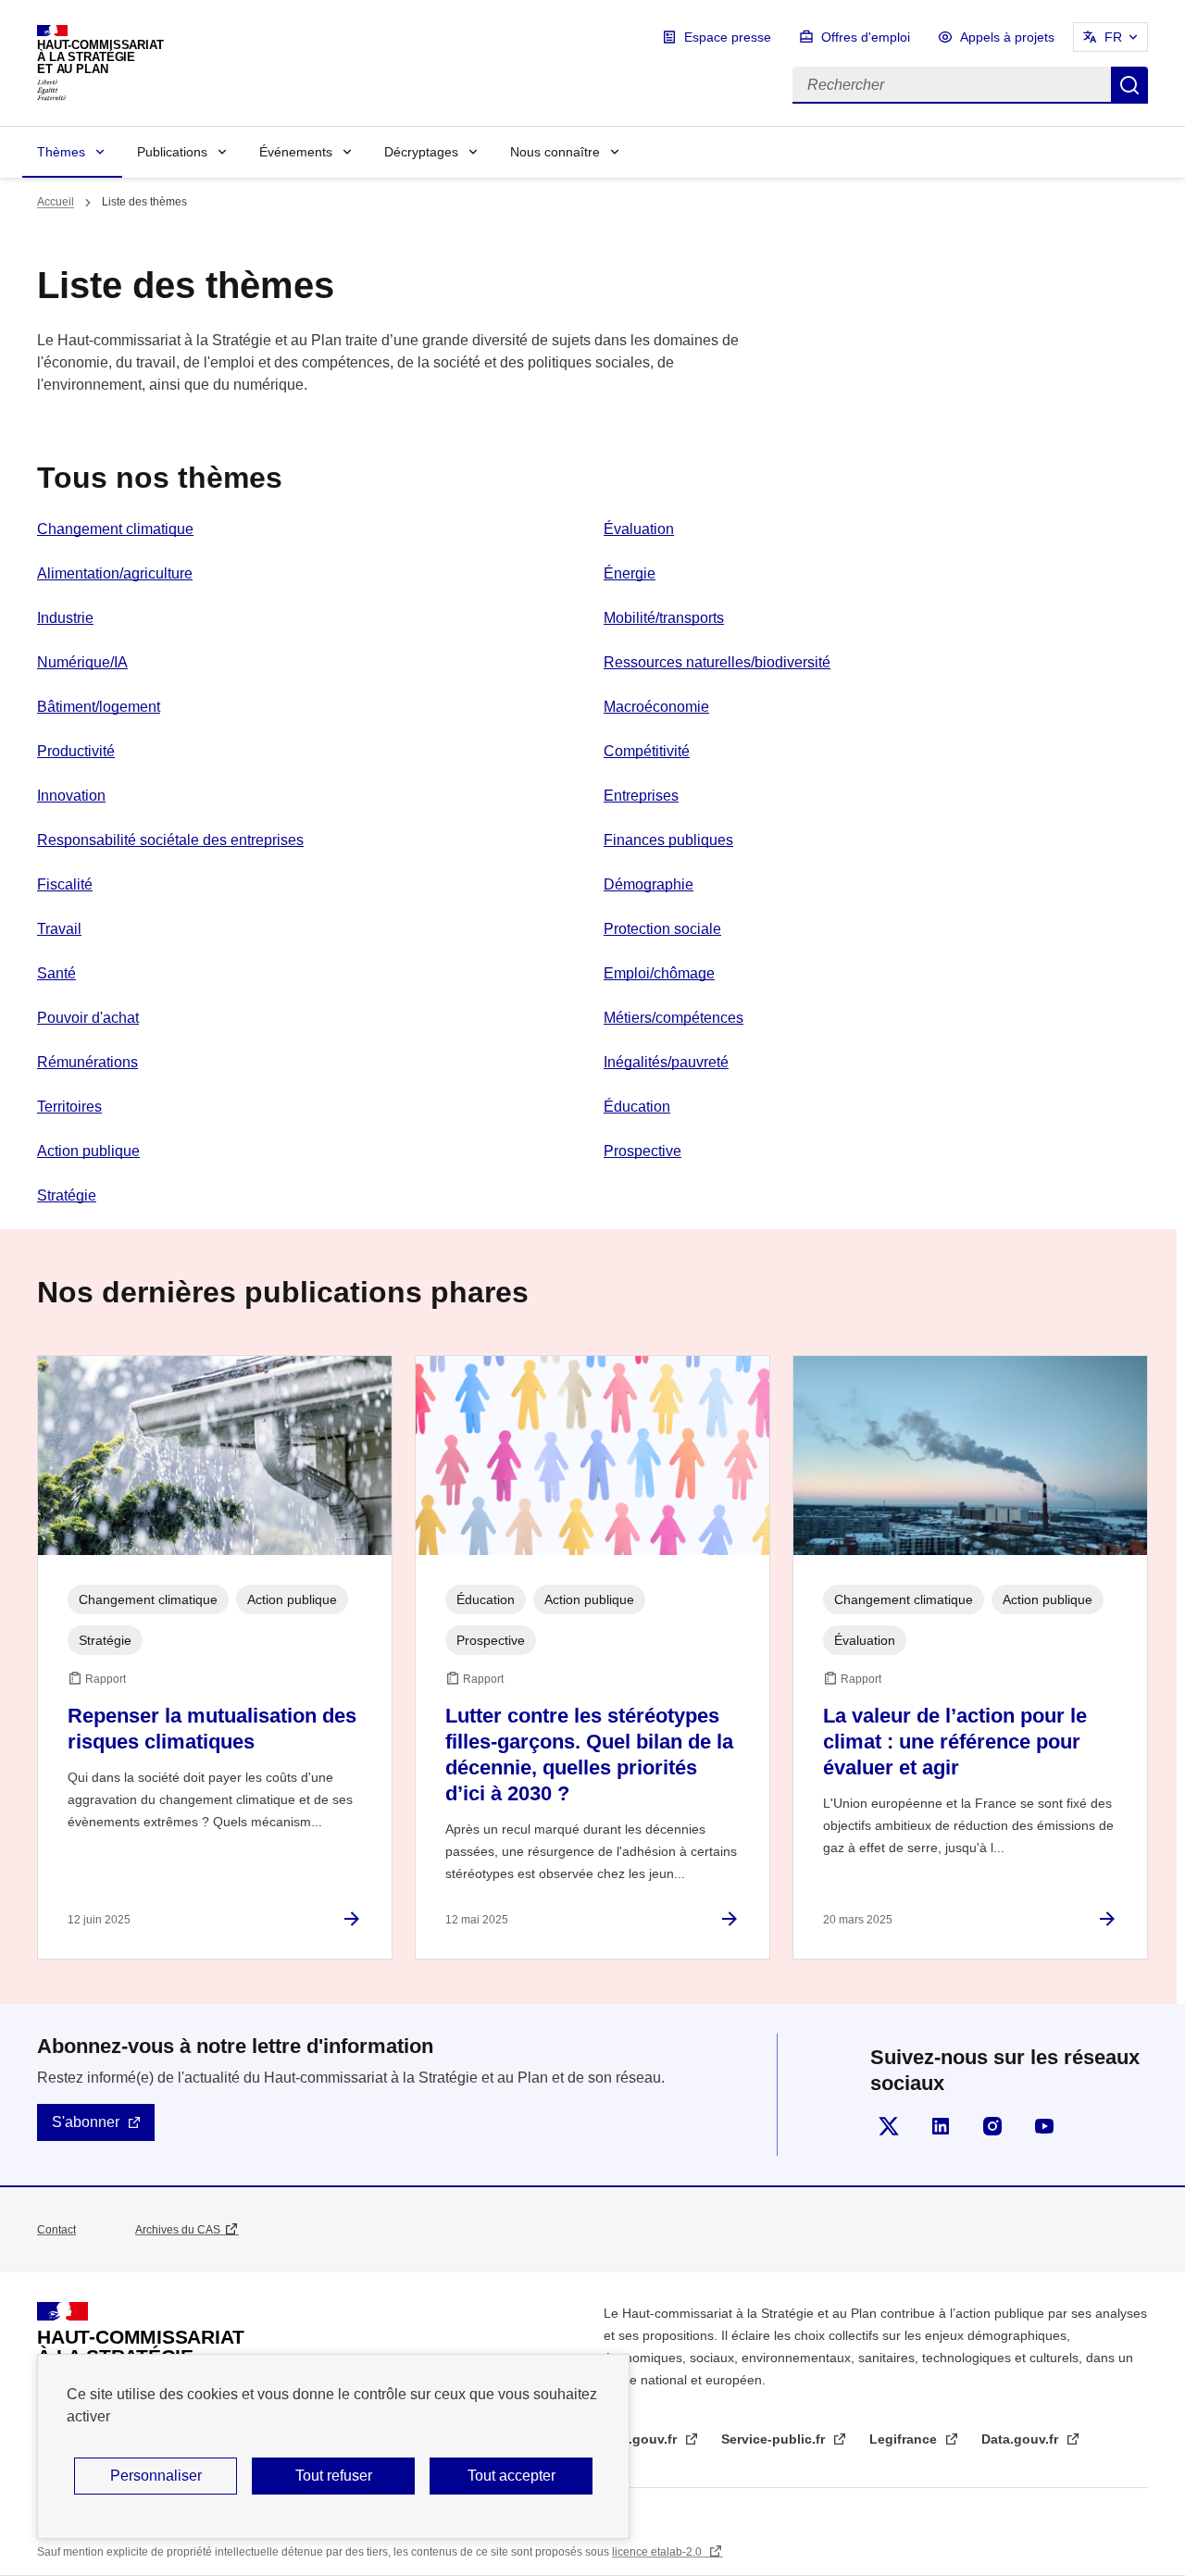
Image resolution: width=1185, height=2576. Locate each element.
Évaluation (639, 529)
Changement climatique (115, 529)
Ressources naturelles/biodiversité (717, 662)
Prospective (642, 1151)
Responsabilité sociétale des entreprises (170, 840)
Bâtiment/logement (99, 707)
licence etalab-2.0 (658, 2552)
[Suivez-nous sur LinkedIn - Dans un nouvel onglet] (941, 2126)
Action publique (88, 1151)
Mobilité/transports (664, 618)
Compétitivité (647, 751)
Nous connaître (555, 152)
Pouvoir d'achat (88, 1018)
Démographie (649, 884)
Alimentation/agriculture (115, 573)
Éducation (637, 1107)
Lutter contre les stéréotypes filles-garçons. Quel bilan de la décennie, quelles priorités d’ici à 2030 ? (589, 1755)
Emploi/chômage (659, 973)
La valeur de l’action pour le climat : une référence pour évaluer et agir (955, 1742)
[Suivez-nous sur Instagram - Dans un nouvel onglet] (992, 2126)
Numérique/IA (82, 662)
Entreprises (641, 796)
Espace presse (728, 37)
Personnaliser (156, 2476)
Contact (56, 2230)
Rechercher (1129, 85)
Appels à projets (1007, 37)
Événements (296, 152)
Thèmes (61, 152)
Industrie (65, 618)
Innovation (71, 796)
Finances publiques (668, 840)
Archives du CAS (178, 2230)
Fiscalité (65, 884)
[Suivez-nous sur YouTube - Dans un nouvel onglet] (1044, 2126)
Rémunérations (87, 1062)
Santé (56, 973)
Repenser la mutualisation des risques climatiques (212, 1729)
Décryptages (421, 152)
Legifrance (905, 2439)
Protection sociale (662, 929)
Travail (59, 929)
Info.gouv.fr (642, 2439)
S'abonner (86, 2122)
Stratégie (67, 1195)
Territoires (69, 1107)
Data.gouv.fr (1022, 2439)
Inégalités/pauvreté (666, 1062)
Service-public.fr (775, 2439)
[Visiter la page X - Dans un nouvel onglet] (889, 2126)
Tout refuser (334, 2476)
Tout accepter (511, 2476)
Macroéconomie (656, 707)
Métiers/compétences (674, 1018)
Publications (172, 152)
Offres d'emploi (866, 37)
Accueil (56, 202)
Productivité (76, 751)
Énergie (630, 573)
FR (1113, 37)
